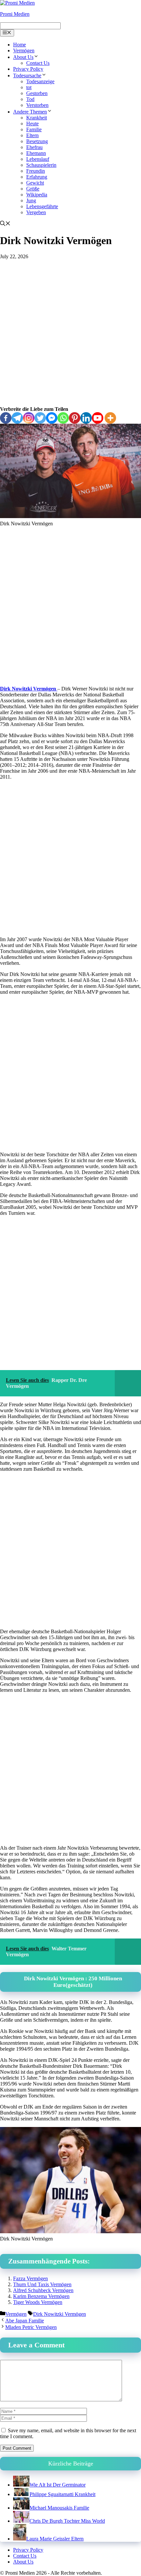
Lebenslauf (38, 159)
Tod (30, 99)
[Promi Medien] (17, 3)
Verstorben (37, 105)
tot (29, 87)
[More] (110, 418)
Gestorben (37, 93)
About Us (23, 57)
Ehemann (36, 153)
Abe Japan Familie (25, 2321)
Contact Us (38, 63)
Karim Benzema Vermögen (41, 2296)
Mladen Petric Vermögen (31, 2327)
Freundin (36, 171)
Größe (33, 189)
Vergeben (36, 212)
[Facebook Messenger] (52, 418)
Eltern (32, 135)
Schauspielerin (41, 165)
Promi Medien (15, 14)
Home (20, 45)
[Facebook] (6, 418)
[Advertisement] (70, 333)
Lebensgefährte (42, 206)
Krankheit (37, 118)
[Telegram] (17, 418)
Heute (32, 124)
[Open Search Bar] (5, 224)
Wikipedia (37, 195)
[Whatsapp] (63, 418)
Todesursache (27, 75)
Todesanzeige (40, 81)
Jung (31, 200)
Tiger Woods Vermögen (38, 2302)
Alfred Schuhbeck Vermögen (43, 2290)
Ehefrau (34, 147)
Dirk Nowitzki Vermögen (29, 689)
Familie (34, 129)
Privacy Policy (28, 69)
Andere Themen (30, 112)
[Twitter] (40, 418)
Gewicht (35, 183)
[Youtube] (98, 418)
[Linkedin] (86, 418)
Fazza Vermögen (30, 2278)
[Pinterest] (75, 418)
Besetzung (37, 141)
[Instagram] (29, 418)
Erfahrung (37, 177)
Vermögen (24, 50)
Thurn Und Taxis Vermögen (42, 2284)
